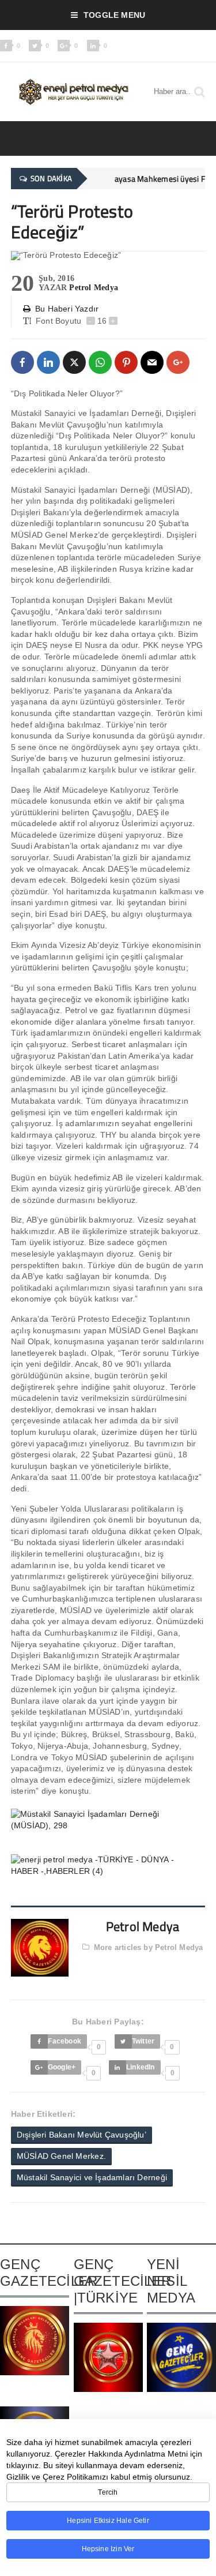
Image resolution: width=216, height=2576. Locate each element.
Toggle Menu (114, 15)
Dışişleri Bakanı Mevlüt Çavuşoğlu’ (82, 2135)
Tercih (108, 2492)
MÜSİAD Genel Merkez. (61, 2156)
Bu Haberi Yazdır (67, 309)
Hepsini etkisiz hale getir (108, 2521)
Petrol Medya (94, 288)
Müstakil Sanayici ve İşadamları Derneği (92, 2177)
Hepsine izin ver (108, 2549)
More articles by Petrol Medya (149, 1947)
